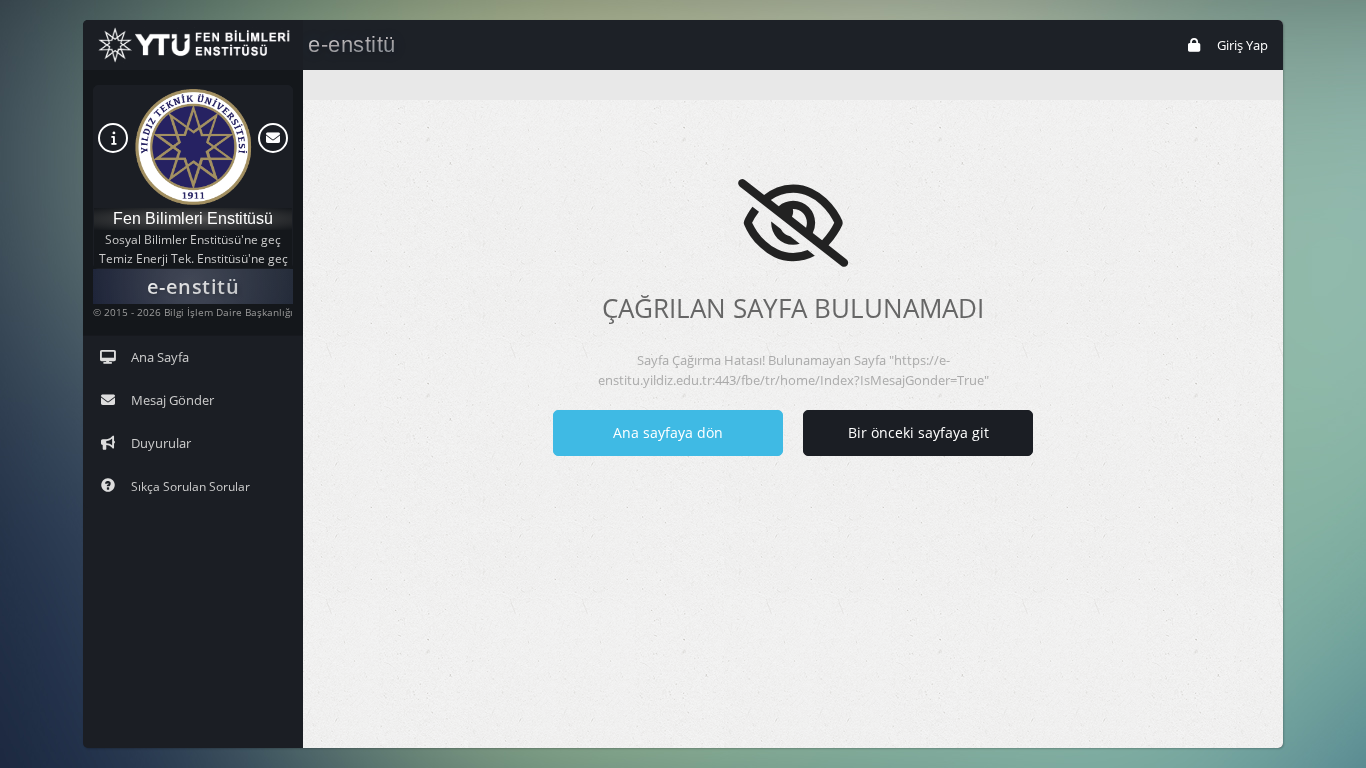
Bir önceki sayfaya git (918, 432)
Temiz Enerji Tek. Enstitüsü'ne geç (193, 258)
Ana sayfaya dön (668, 432)
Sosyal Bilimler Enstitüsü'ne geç (193, 239)
